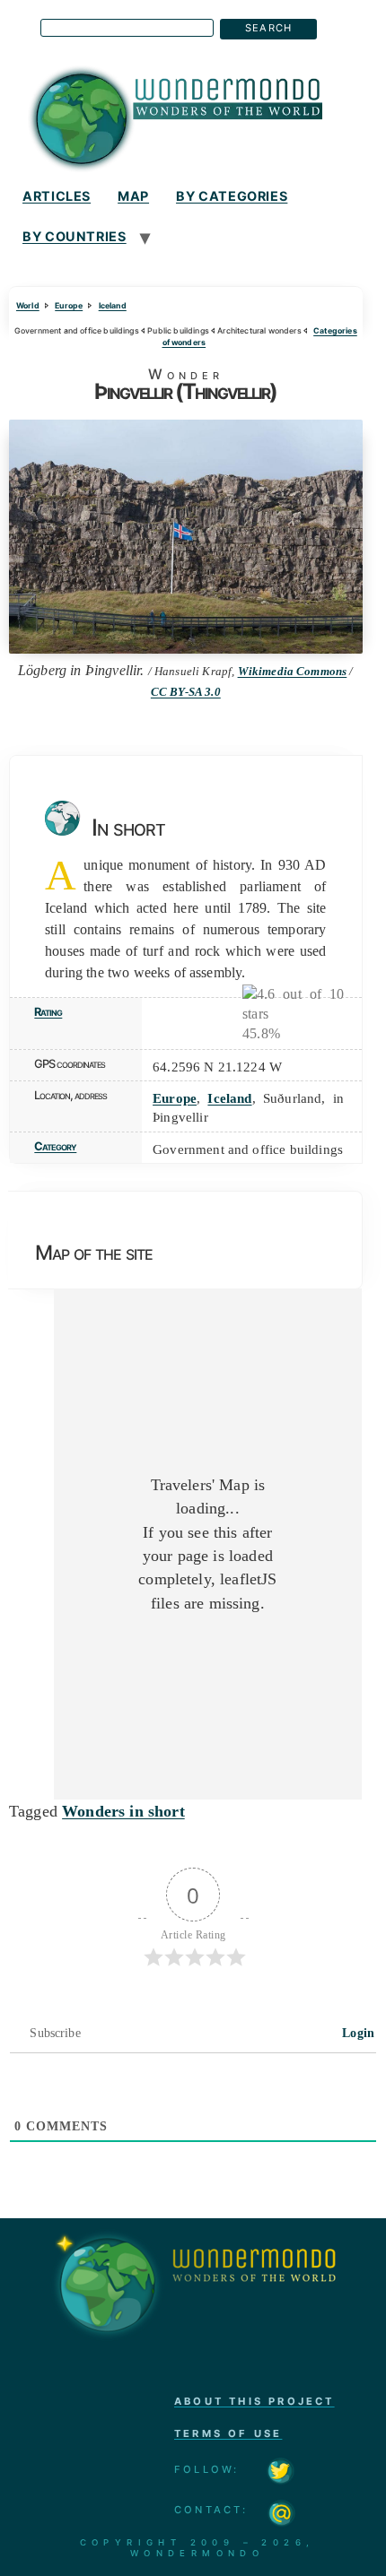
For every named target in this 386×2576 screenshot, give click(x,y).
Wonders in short (123, 1811)
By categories (232, 196)
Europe (69, 305)
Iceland (113, 305)
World (28, 305)
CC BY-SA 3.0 (186, 692)
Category (55, 1146)
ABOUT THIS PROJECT (254, 2401)
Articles (57, 196)
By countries (75, 236)
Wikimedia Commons (293, 672)
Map (133, 196)
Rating (48, 1012)
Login (356, 2033)
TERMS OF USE (228, 2433)
